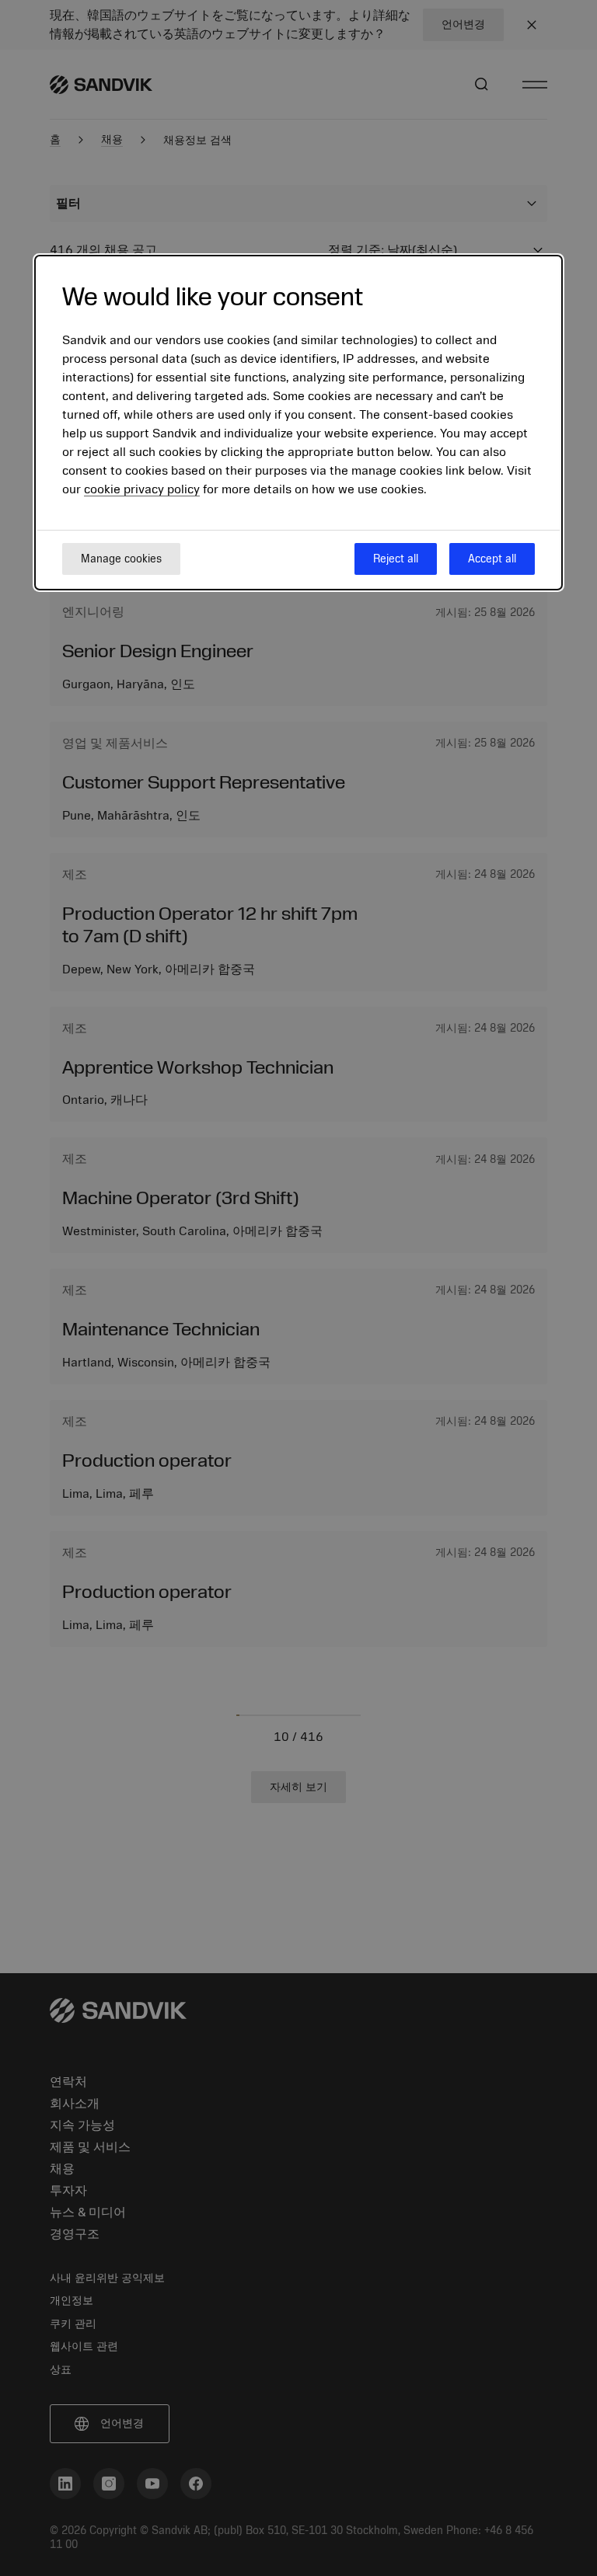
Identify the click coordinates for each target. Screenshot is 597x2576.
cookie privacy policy (142, 489)
